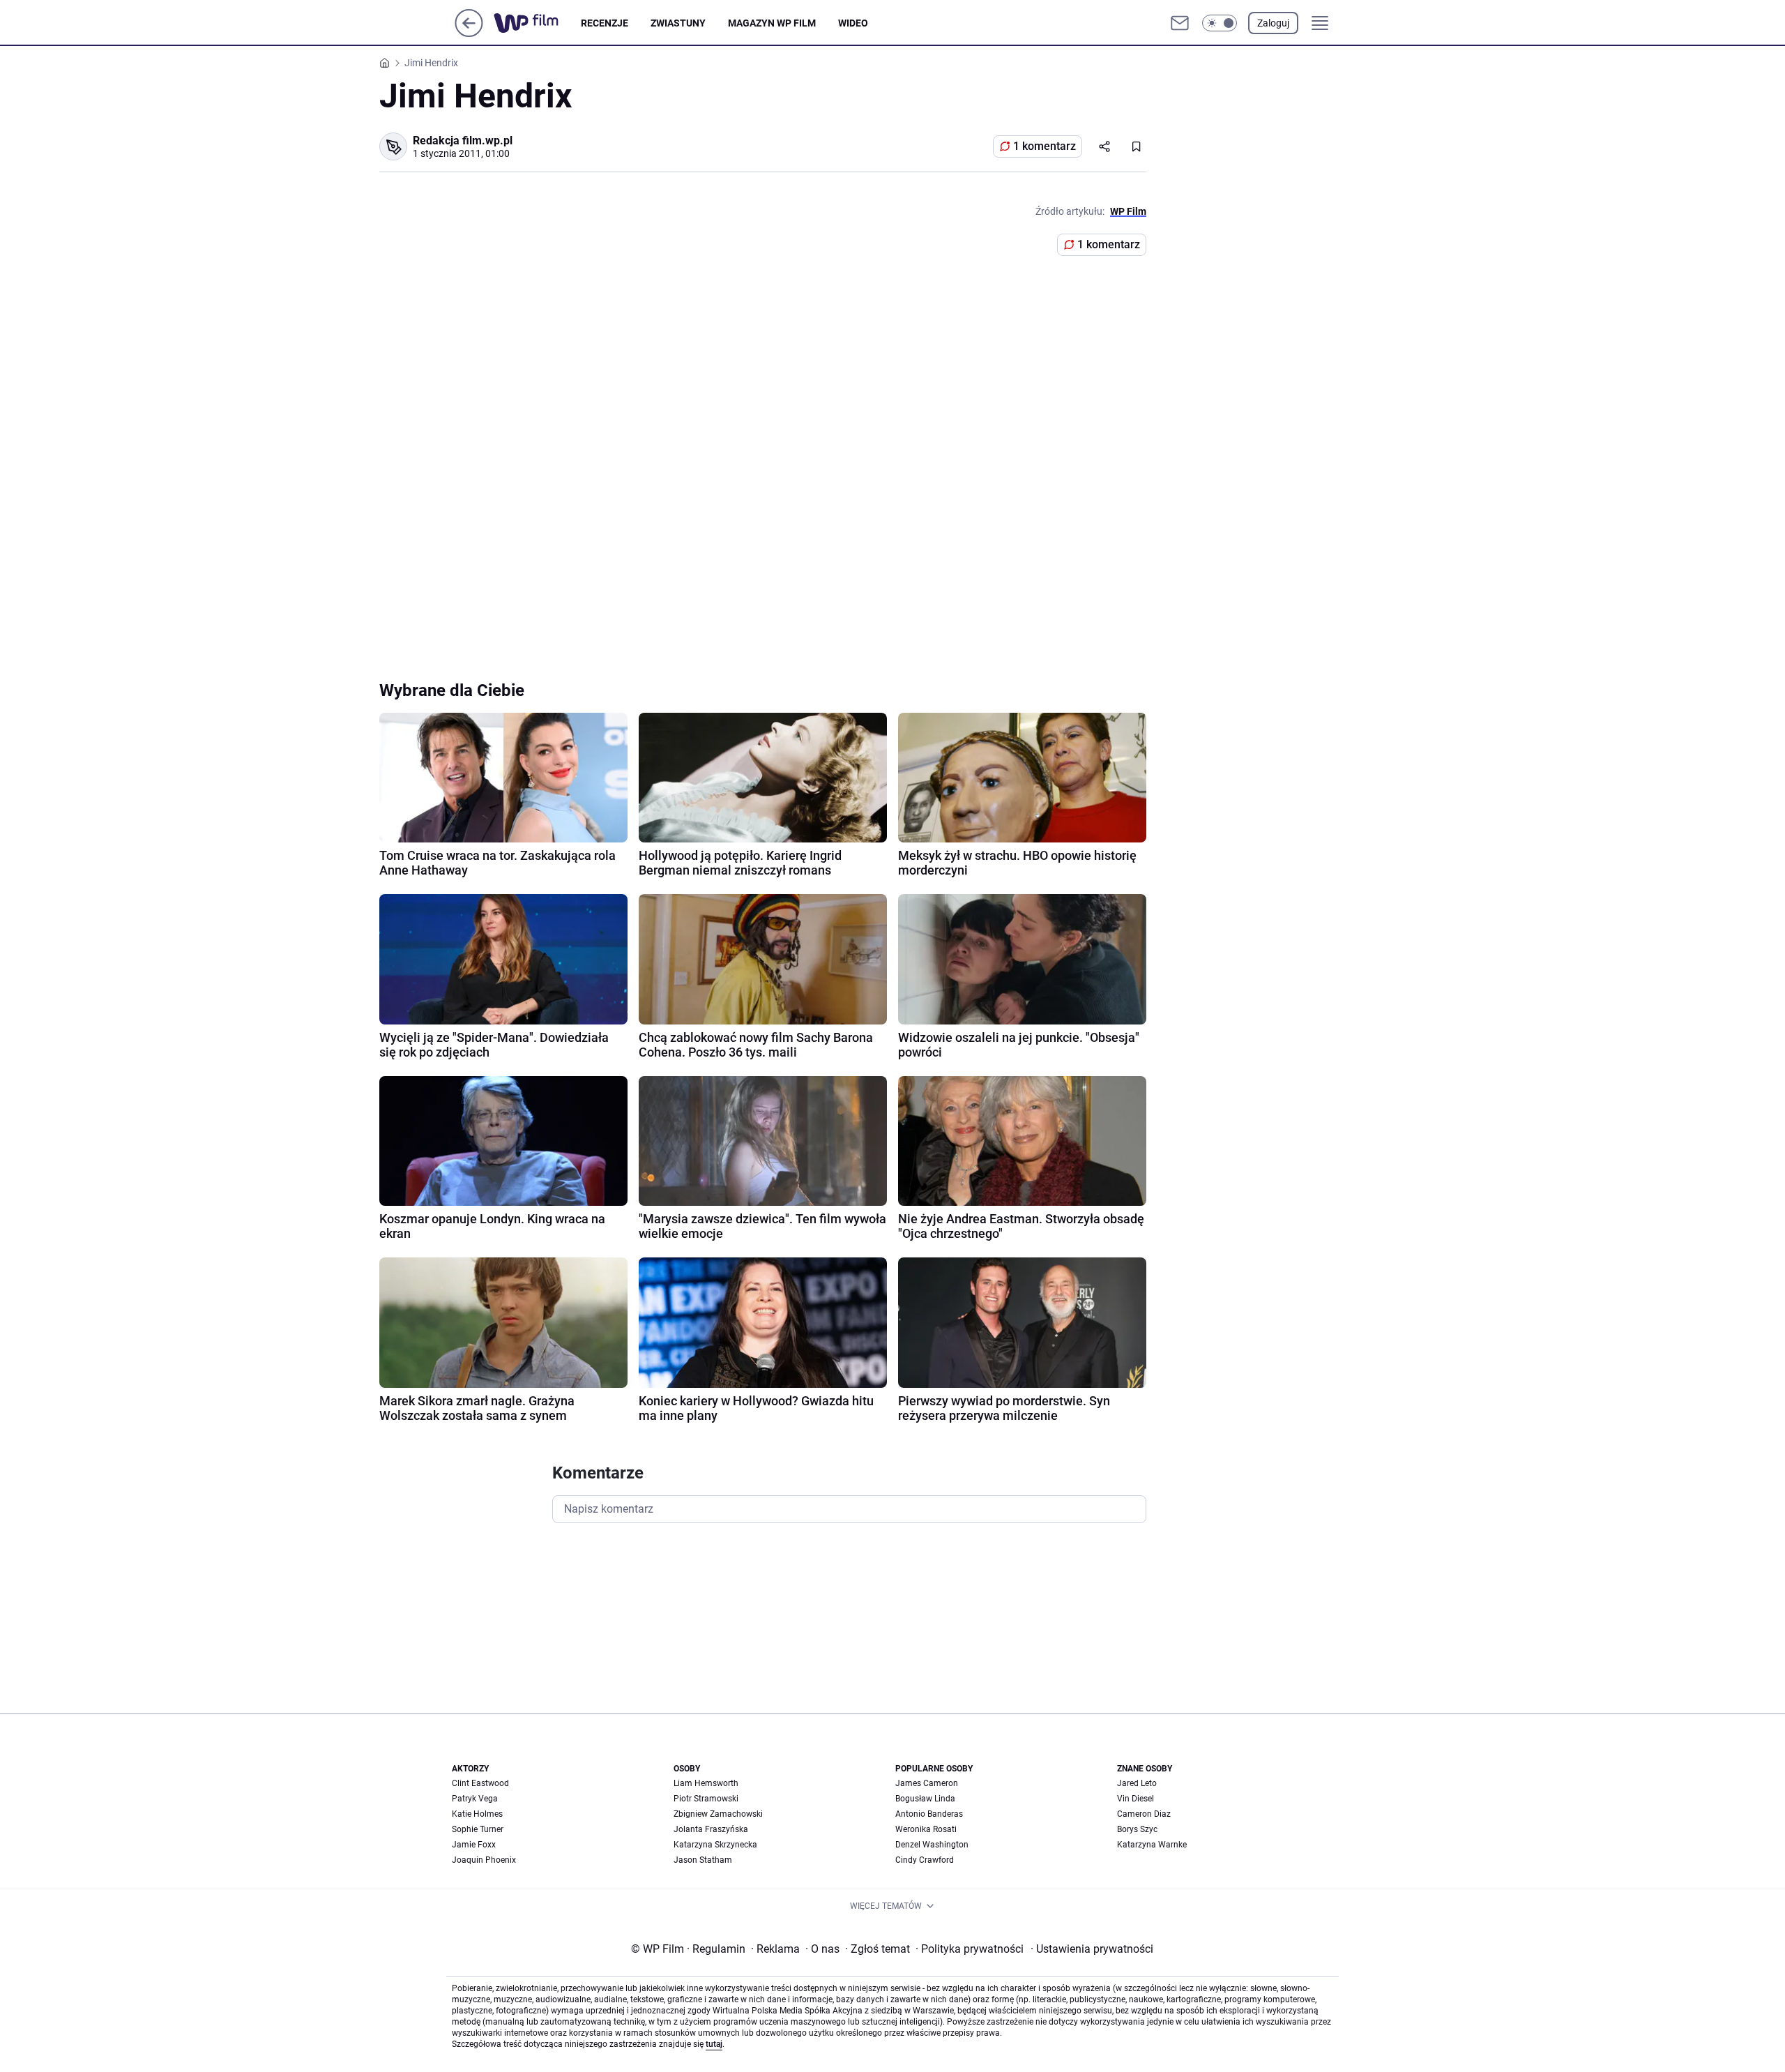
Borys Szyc (1137, 1829)
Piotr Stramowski (706, 1799)
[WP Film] (537, 23)
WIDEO (853, 23)
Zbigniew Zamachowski (718, 1814)
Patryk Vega (475, 1799)
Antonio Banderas (929, 1814)
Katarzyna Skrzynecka (715, 1845)
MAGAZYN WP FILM (772, 23)
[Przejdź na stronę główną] (469, 33)
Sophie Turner (478, 1829)
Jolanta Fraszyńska (711, 1829)
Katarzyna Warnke (1152, 1845)
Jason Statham (703, 1860)
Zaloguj (1273, 23)
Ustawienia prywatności (1092, 1949)
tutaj (714, 2044)
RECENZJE (605, 23)
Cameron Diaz (1144, 1814)
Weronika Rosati (926, 1829)
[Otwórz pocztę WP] (1180, 23)
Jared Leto (1137, 1783)
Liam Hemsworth (706, 1783)
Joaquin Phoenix (484, 1860)
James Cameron (927, 1783)
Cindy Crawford (925, 1860)
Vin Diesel (1135, 1799)
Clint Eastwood (480, 1783)
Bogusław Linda (925, 1799)
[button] (1220, 23)
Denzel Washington (932, 1845)
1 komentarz (1045, 146)
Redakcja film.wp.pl (463, 141)
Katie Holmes (477, 1814)
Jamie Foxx (474, 1845)
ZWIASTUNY (678, 23)
